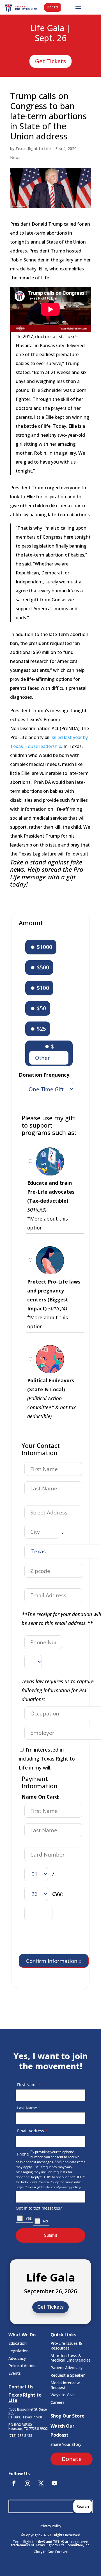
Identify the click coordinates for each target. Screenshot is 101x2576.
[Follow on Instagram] (27, 2483)
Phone (23, 2154)
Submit (50, 2235)
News (15, 157)
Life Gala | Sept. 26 (50, 33)
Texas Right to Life (33, 149)
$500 (42, 967)
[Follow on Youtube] (54, 2483)
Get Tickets (50, 61)
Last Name (29, 2108)
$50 (41, 1008)
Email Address (32, 2131)
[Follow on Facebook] (14, 2483)
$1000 (44, 947)
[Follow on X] (41, 2483)
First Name (29, 2085)
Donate (53, 7)
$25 (41, 1029)
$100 (42, 988)
